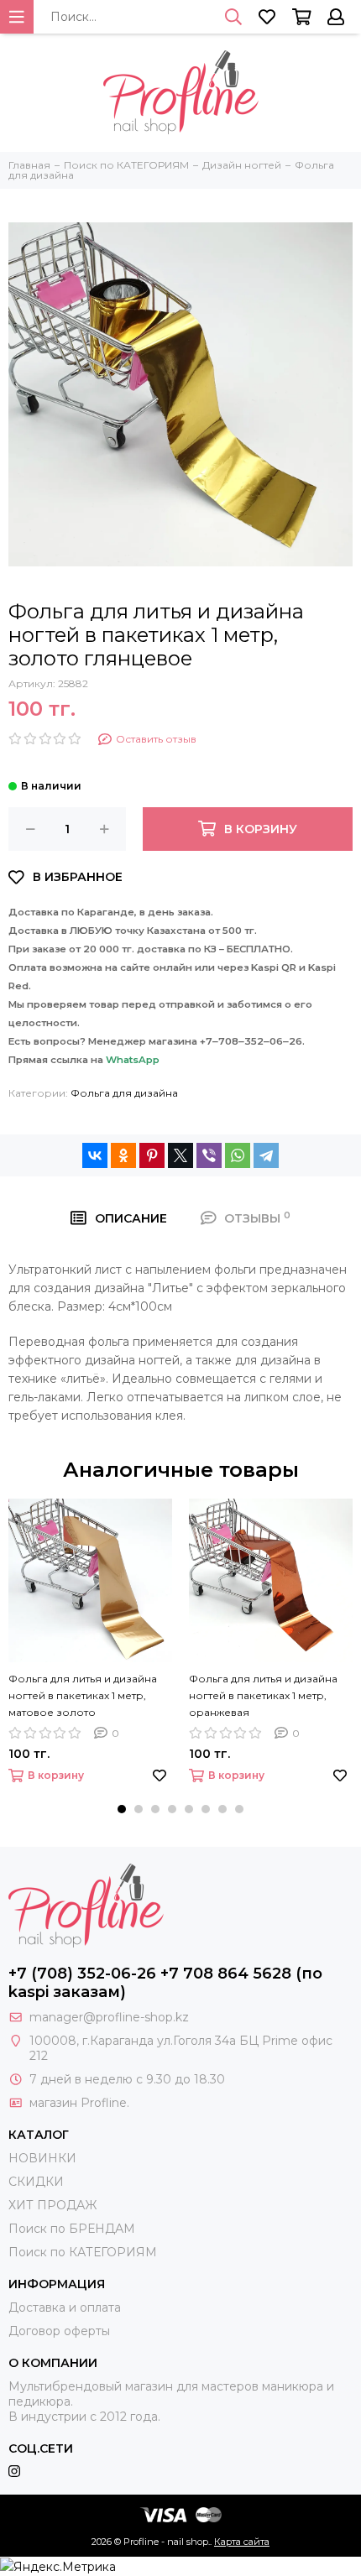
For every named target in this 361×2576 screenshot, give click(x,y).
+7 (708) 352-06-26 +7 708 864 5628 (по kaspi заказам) (165, 1983)
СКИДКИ (36, 2182)
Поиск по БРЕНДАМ (72, 2229)
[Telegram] (266, 1155)
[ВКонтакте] (95, 1155)
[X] (180, 1155)
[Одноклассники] (123, 1155)
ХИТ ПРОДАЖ (52, 2205)
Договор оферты (59, 2331)
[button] (122, 1809)
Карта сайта (242, 2542)
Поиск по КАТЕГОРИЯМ (83, 2252)
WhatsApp (133, 1060)
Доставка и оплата (65, 2307)
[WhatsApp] (238, 1155)
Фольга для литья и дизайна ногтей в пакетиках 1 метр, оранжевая (263, 1695)
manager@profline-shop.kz (109, 2017)
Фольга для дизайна (124, 1093)
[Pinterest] (152, 1155)
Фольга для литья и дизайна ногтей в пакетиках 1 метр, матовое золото (83, 1695)
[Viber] (209, 1155)
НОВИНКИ (42, 2158)
